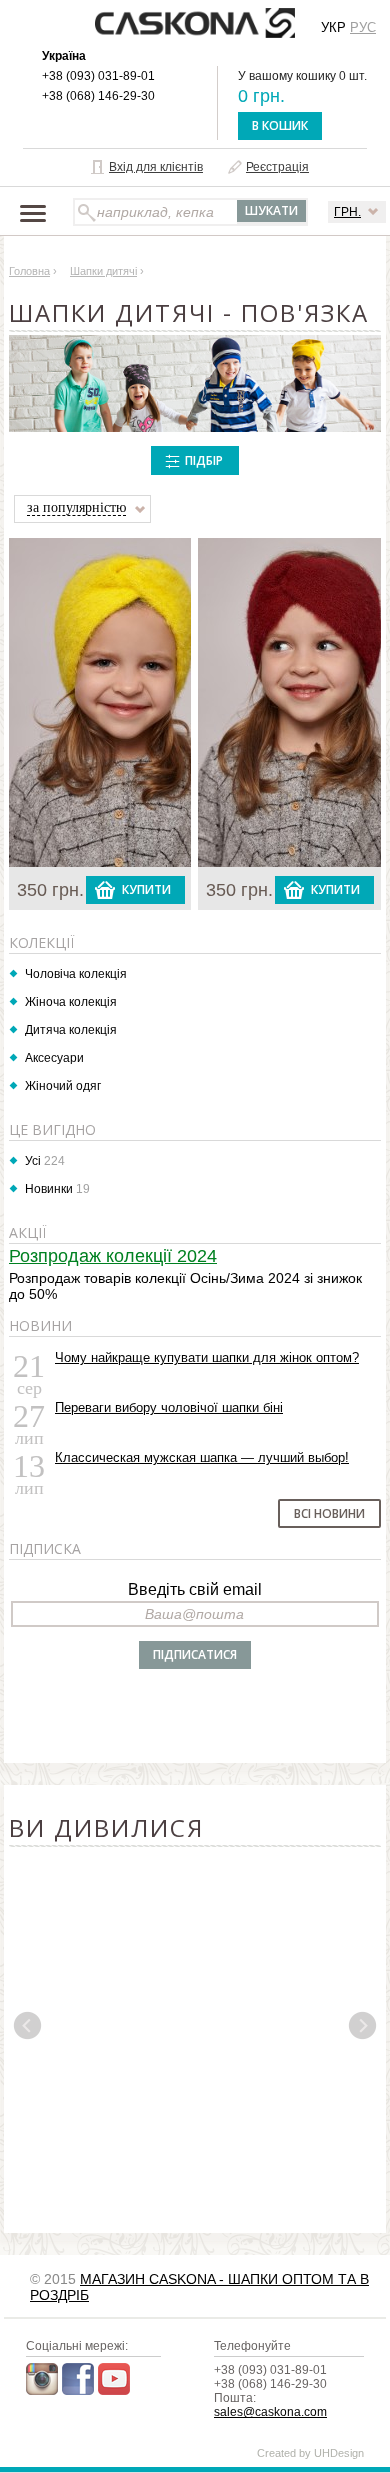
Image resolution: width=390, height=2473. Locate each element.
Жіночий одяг (63, 1086)
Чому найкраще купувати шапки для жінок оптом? (207, 1357)
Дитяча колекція (71, 1030)
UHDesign (339, 2453)
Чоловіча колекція (76, 974)
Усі (33, 1161)
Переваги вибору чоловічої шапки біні (169, 1407)
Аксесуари (54, 1058)
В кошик (280, 125)
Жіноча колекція (71, 1002)
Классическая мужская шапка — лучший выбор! (202, 1457)
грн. (347, 212)
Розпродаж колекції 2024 (113, 1256)
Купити (146, 889)
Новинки (49, 1189)
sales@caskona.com (270, 2412)
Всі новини (329, 1513)
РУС (363, 27)
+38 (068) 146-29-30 (98, 96)
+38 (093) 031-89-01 (98, 76)
